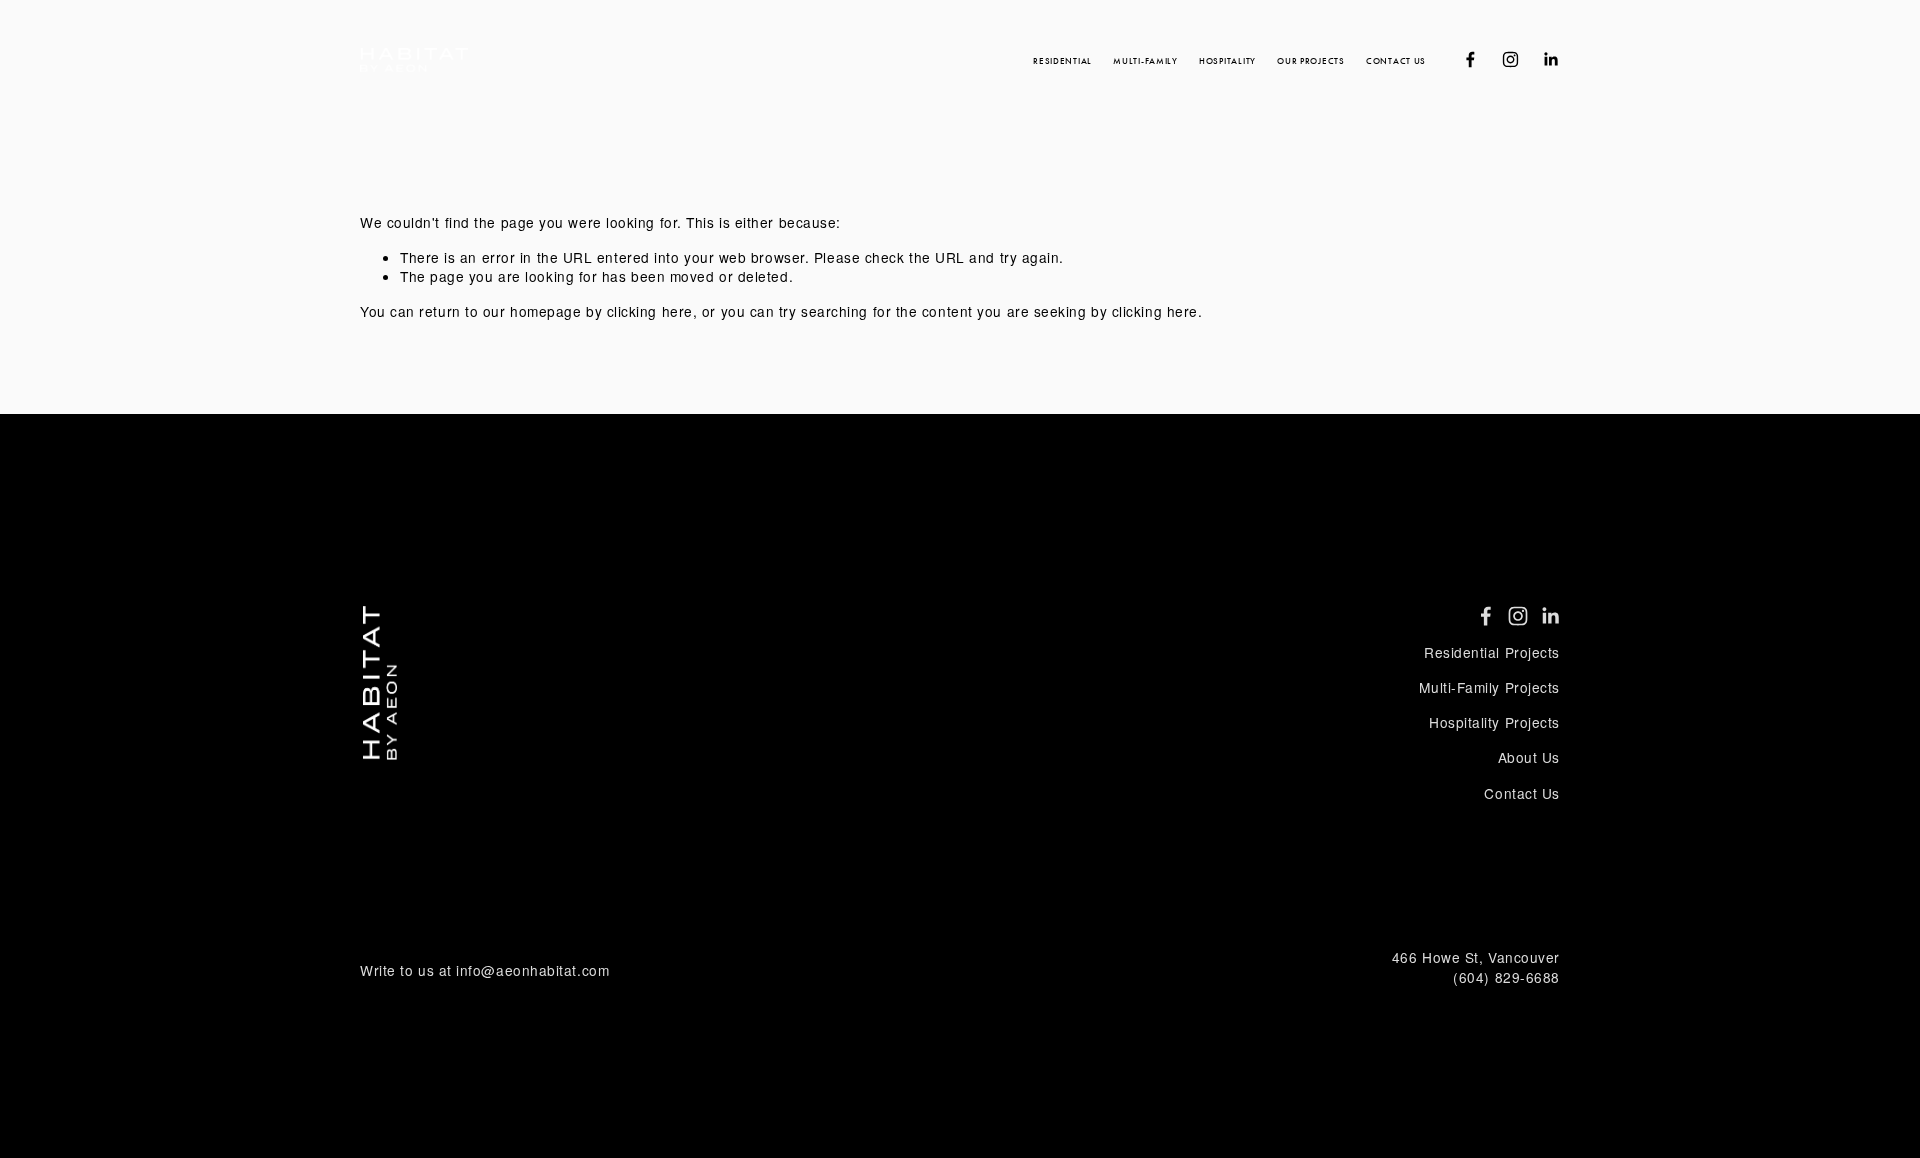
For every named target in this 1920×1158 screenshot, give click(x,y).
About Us (1529, 757)
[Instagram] (1510, 59)
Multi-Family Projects (1489, 687)
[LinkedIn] (1550, 59)
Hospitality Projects (1494, 722)
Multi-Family (1145, 61)
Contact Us (1396, 61)
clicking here (650, 311)
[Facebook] (1470, 59)
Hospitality (1227, 61)
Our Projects (1311, 61)
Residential (1062, 61)
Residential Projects (1492, 652)
